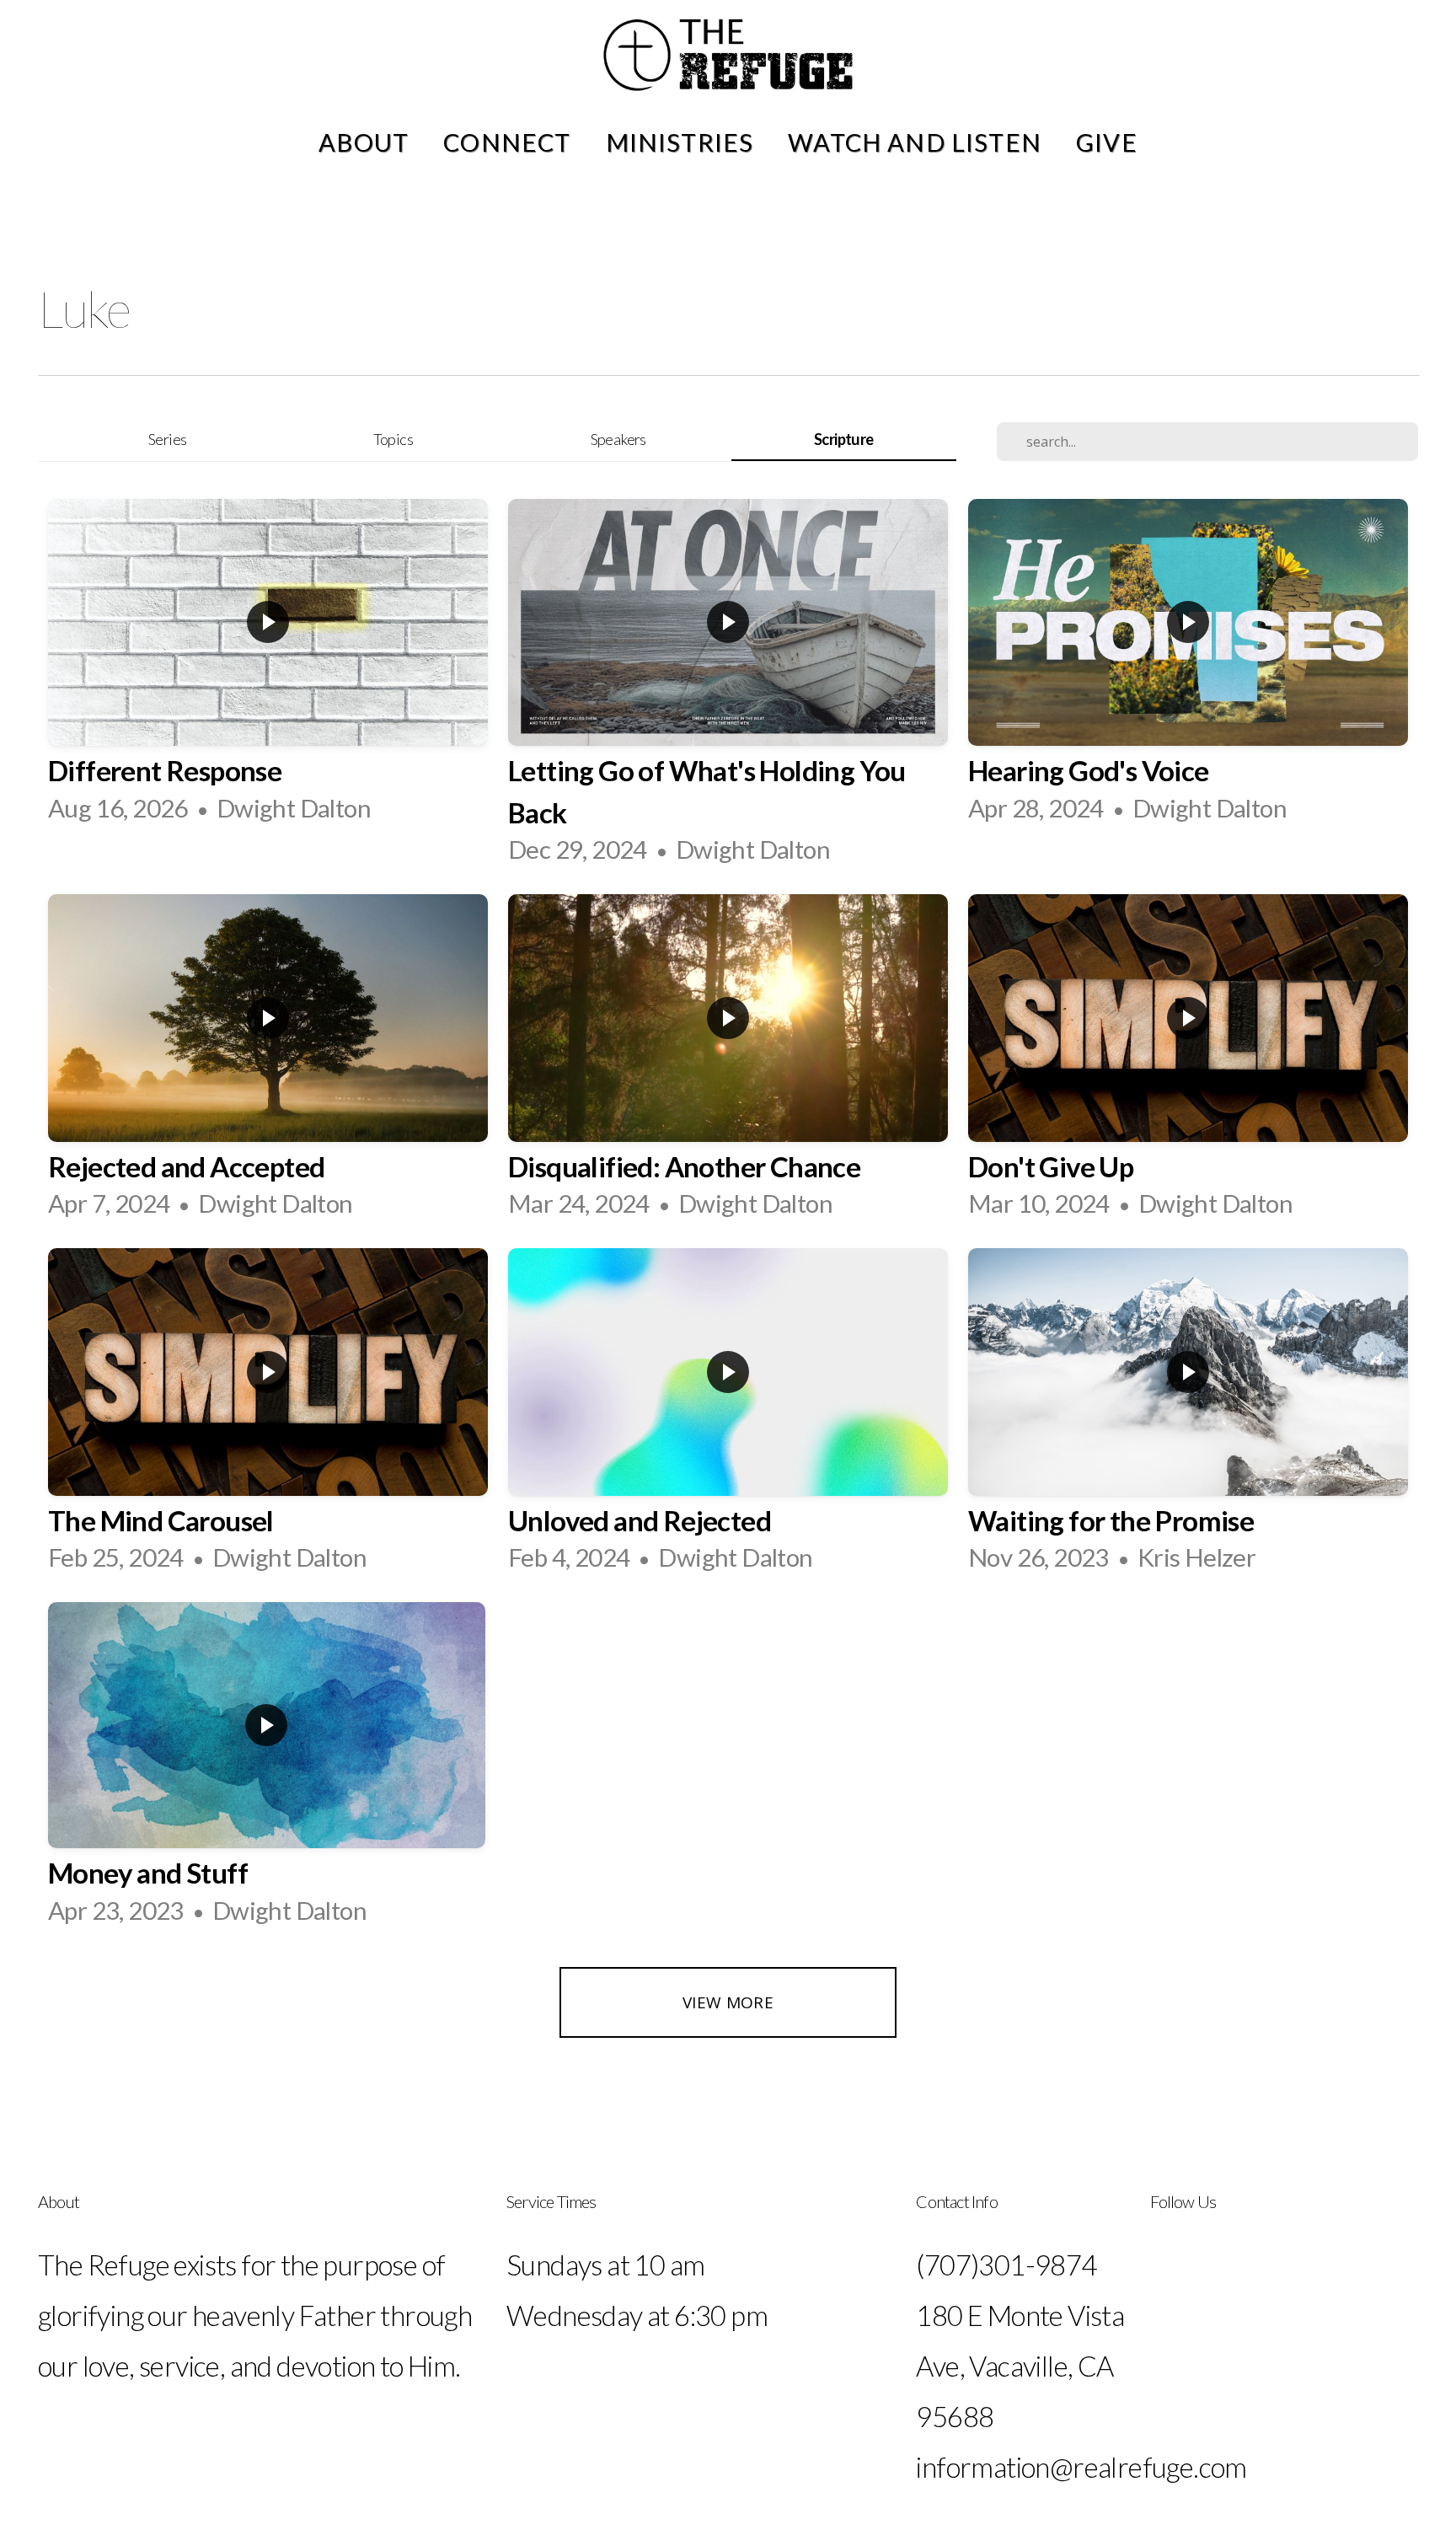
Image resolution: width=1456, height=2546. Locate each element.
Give (1107, 142)
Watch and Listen (918, 142)
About (367, 142)
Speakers (618, 439)
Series (167, 439)
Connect (510, 142)
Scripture (844, 439)
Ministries (683, 142)
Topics (393, 439)
